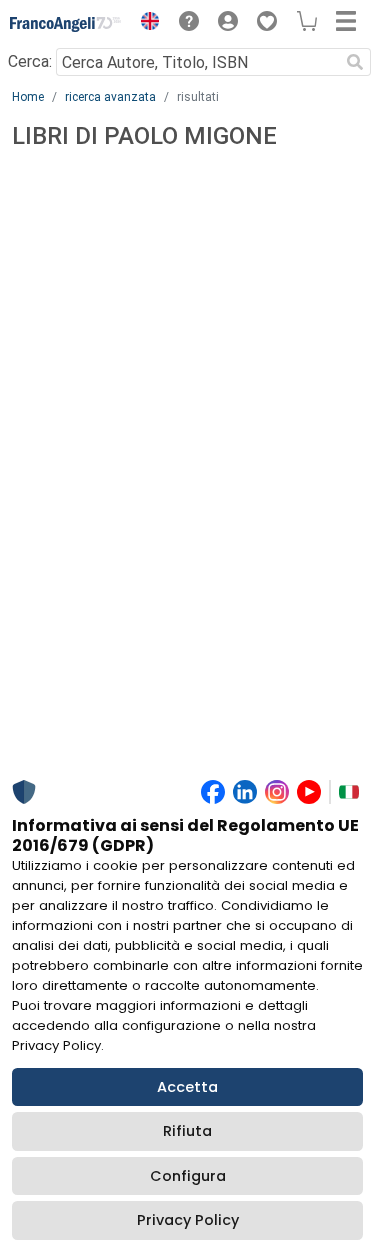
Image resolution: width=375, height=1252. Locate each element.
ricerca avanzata (110, 97)
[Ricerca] (355, 62)
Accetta (187, 1087)
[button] (145, 24)
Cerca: (30, 61)
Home (28, 97)
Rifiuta (187, 1131)
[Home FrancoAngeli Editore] (66, 24)
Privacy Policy (188, 1220)
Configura (188, 1176)
